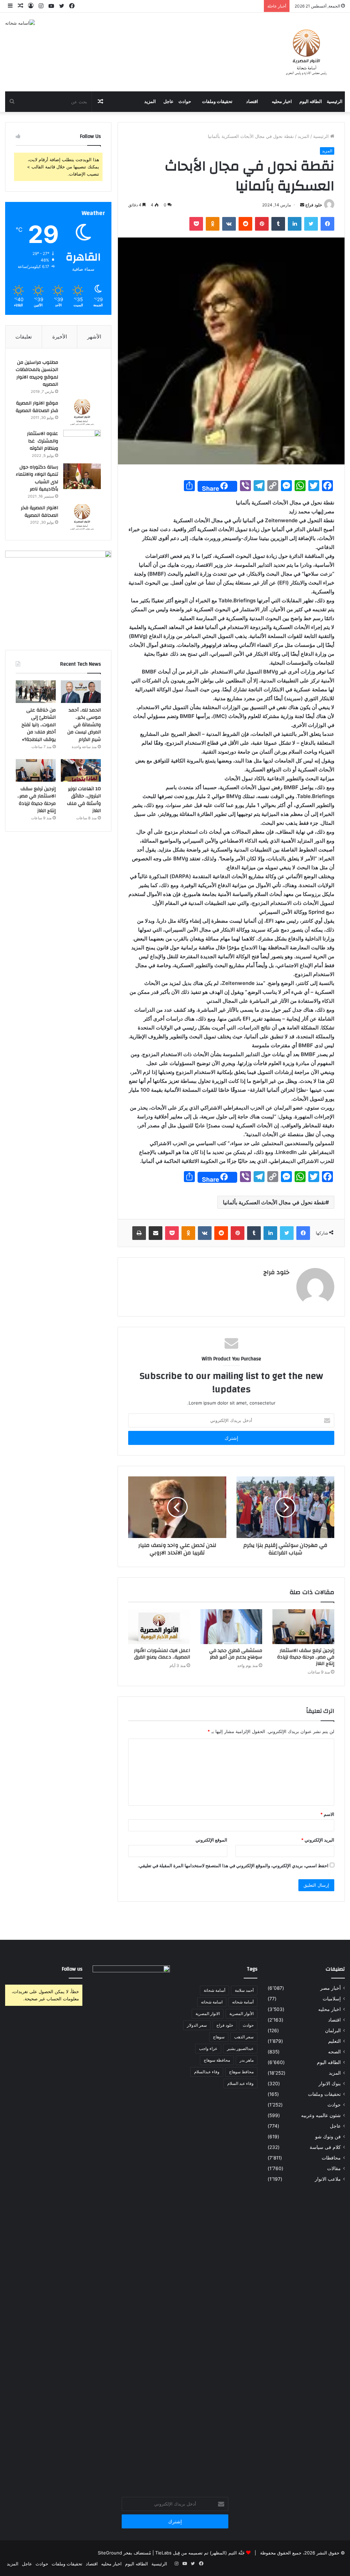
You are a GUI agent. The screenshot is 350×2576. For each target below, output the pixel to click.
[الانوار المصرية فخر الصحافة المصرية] (82, 517)
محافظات (331, 2158)
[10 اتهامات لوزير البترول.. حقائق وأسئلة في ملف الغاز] (81, 770)
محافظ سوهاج (241, 2072)
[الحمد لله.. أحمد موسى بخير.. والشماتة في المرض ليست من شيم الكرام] (81, 692)
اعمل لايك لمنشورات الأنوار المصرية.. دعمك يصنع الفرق (162, 1654)
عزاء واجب (208, 2048)
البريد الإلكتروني (318, 1840)
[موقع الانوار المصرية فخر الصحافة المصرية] (82, 412)
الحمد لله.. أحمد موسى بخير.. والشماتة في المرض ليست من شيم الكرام (84, 725)
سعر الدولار (197, 2025)
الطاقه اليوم (311, 102)
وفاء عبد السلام (240, 2083)
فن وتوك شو (328, 2137)
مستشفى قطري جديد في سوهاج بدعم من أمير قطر (236, 1654)
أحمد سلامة (244, 1990)
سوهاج (219, 2037)
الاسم (327, 1814)
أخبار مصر (331, 1988)
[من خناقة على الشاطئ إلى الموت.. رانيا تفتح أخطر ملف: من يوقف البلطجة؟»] (36, 692)
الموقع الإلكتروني (211, 1840)
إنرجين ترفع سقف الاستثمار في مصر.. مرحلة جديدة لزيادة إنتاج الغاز (306, 1657)
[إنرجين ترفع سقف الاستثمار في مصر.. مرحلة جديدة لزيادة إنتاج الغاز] (303, 1627)
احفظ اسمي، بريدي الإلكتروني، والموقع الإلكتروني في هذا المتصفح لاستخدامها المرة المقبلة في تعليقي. (233, 1866)
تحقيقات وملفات (217, 102)
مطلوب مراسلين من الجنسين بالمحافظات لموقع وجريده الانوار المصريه (37, 374)
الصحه (334, 2052)
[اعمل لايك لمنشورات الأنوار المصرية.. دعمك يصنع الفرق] (159, 1627)
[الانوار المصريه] (306, 52)
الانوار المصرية (208, 2014)
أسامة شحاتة (214, 1990)
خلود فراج (314, 205)
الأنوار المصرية (241, 2014)
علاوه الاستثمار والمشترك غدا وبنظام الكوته (43, 441)
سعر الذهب (244, 2037)
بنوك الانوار (330, 2084)
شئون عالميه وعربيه (321, 2115)
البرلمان (333, 2030)
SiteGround (110, 2553)
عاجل (169, 102)
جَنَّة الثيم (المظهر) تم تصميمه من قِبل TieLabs (200, 2553)
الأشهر (94, 337)
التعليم (334, 2041)
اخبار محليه (282, 102)
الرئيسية (335, 102)
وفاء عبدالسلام (207, 2072)
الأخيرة (60, 337)
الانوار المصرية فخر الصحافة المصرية (39, 512)
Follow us (72, 1969)
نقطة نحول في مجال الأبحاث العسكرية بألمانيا (274, 1202)
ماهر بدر (247, 2060)
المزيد (150, 102)
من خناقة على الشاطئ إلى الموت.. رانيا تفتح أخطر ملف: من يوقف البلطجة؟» (39, 725)
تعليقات (24, 337)
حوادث (185, 102)
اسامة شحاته (212, 2002)
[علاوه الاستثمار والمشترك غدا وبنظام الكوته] (82, 443)
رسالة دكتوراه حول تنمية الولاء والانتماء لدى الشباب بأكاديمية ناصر (37, 478)
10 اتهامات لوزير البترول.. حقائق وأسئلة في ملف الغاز (84, 800)
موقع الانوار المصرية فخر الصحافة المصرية (37, 407)
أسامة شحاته (243, 2002)
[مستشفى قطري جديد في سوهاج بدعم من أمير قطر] (231, 1627)
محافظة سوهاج (217, 2060)
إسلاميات (332, 1999)
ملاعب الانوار (328, 2179)
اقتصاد (252, 102)
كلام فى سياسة (325, 2147)
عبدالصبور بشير (240, 2048)
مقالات (334, 2168)
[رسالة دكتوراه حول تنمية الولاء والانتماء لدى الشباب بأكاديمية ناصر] (82, 476)
